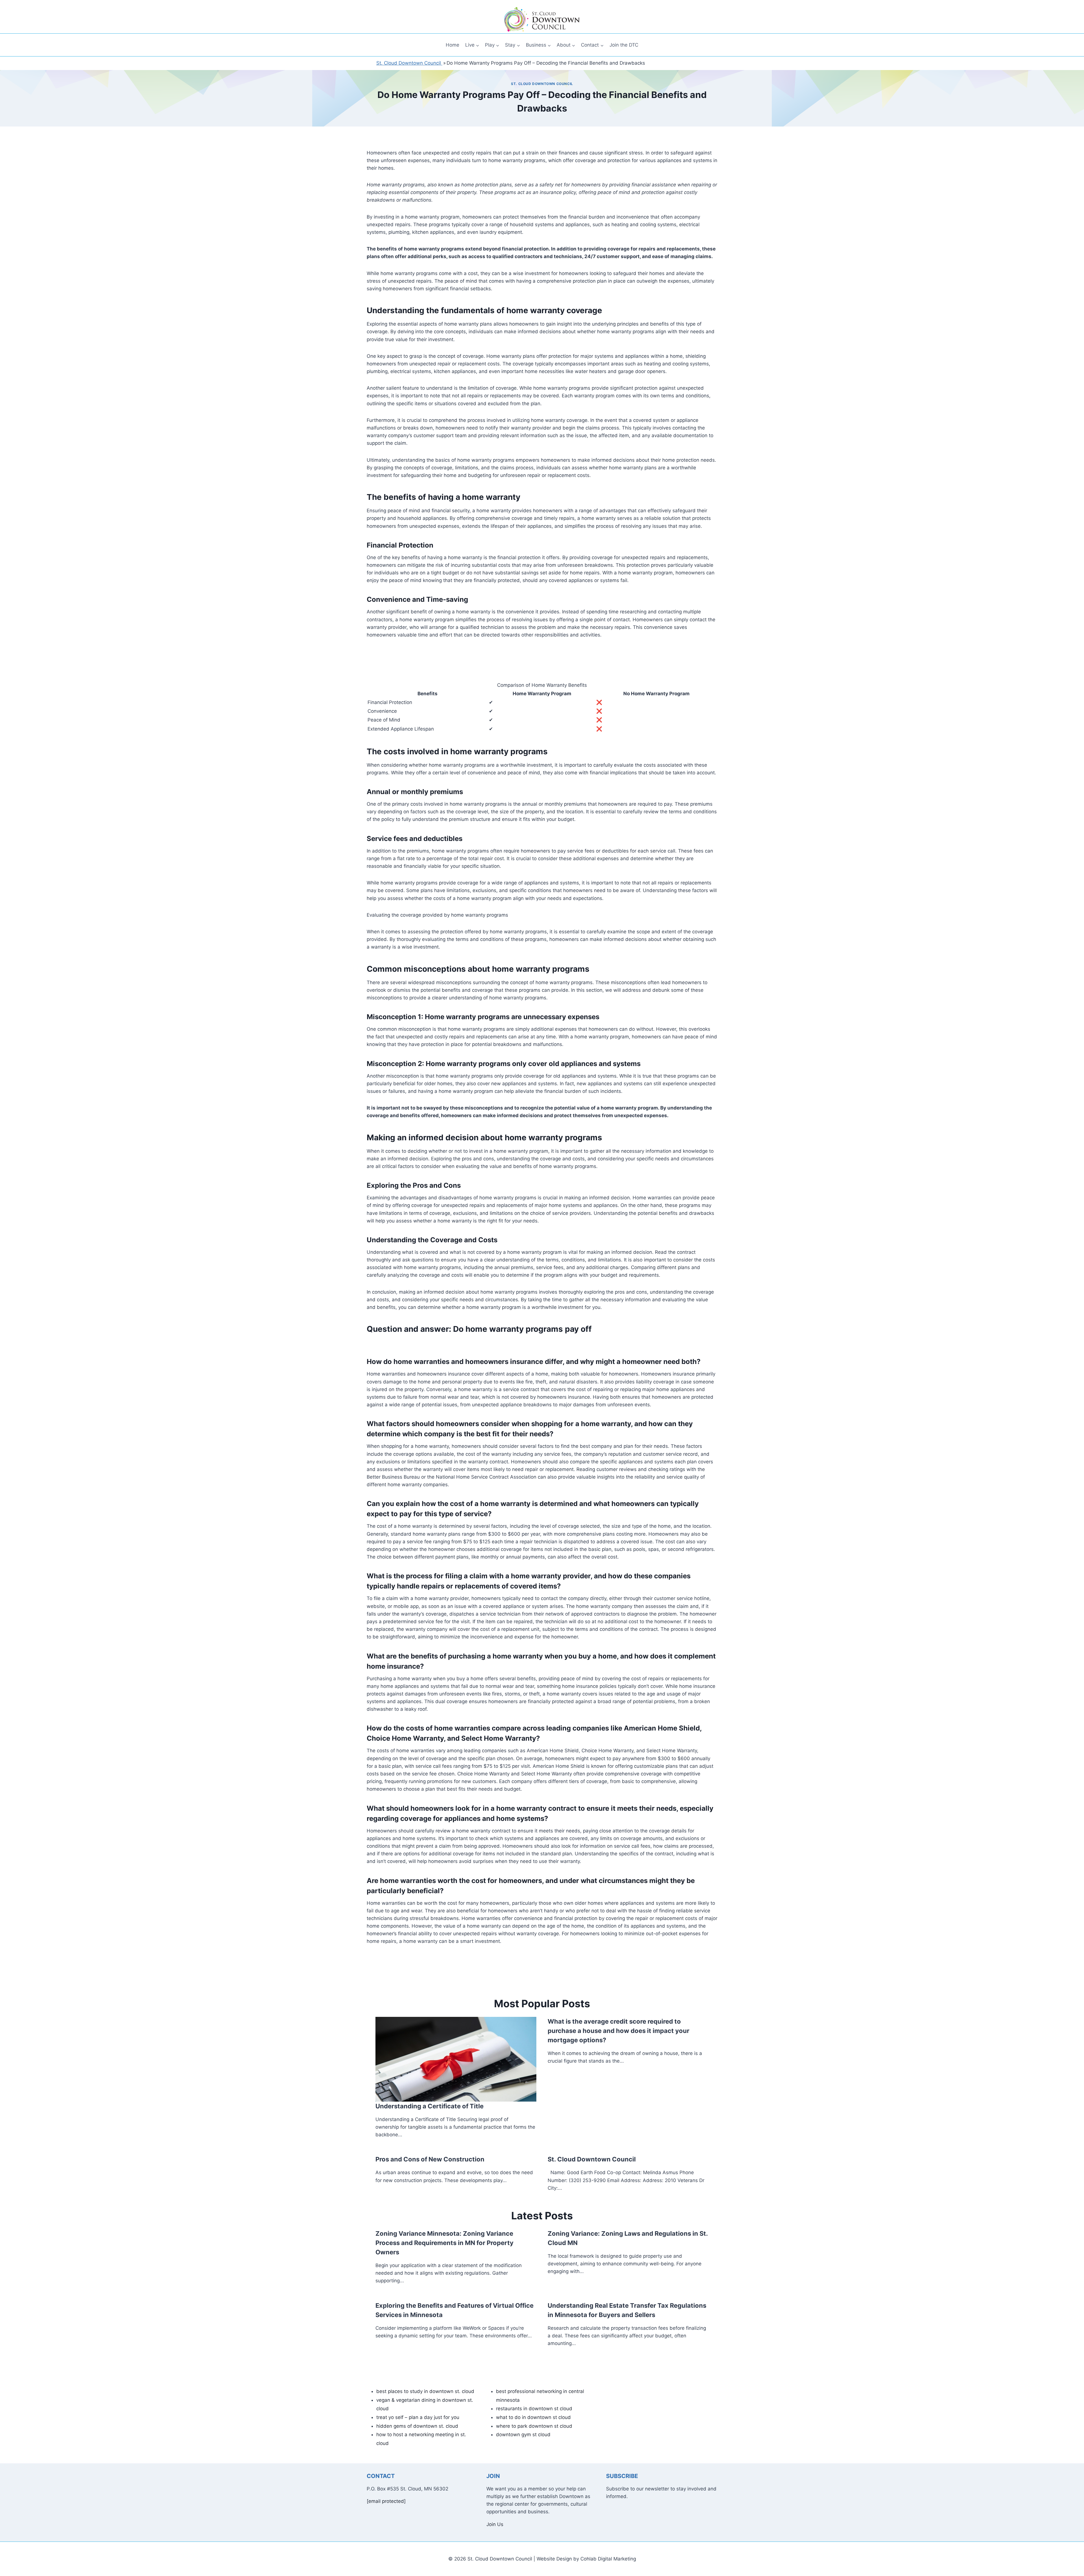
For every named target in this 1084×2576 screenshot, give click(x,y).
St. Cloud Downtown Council (542, 84)
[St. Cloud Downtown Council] (542, 19)
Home (453, 45)
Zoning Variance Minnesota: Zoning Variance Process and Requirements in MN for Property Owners (444, 2243)
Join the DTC (624, 45)
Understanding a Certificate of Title (430, 2106)
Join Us (495, 2524)
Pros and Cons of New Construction (430, 2159)
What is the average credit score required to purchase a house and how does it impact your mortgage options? (619, 2031)
